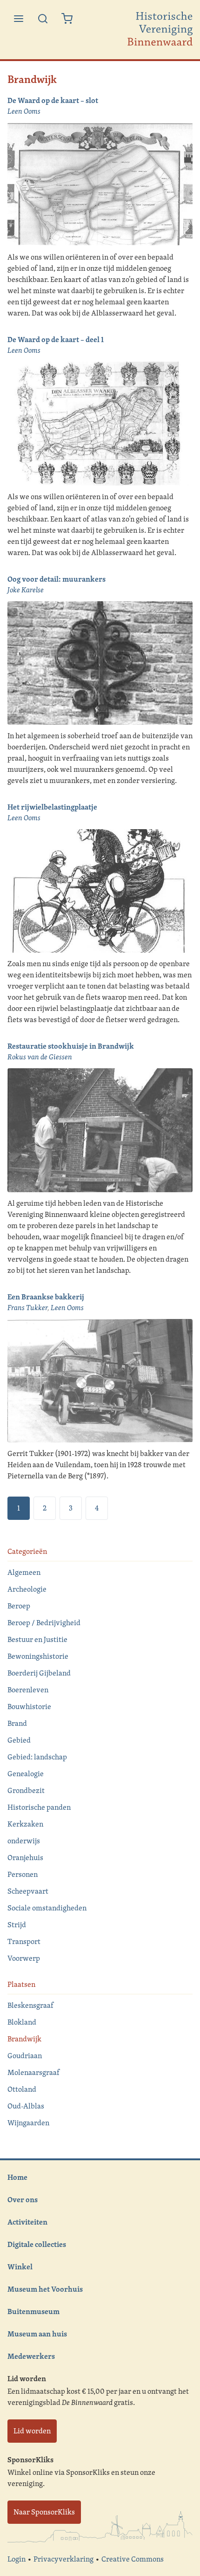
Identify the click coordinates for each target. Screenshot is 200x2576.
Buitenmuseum (33, 2311)
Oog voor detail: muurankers (57, 579)
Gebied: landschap (37, 1757)
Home (17, 2177)
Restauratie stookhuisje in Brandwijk (71, 1046)
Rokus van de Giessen (40, 1057)
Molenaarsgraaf (33, 2072)
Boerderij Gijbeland (39, 1673)
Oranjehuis (25, 1858)
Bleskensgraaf (30, 2005)
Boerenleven (28, 1690)
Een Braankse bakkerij (46, 1297)
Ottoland (22, 2089)
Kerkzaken (25, 1824)
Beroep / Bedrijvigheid (44, 1623)
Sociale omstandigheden (47, 1908)
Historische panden (39, 1807)
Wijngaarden (28, 2123)
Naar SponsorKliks (44, 2512)
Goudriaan (25, 2056)
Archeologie (27, 1589)
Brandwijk (24, 2039)
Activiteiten (27, 2222)
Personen (23, 1874)
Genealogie (26, 1774)
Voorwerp (24, 1958)
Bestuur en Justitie (37, 1639)
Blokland (22, 2022)
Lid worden (32, 2431)
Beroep (19, 1606)
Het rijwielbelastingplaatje (52, 807)
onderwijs (24, 1841)
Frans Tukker (27, 1308)
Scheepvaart (28, 1891)
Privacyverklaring (63, 2559)
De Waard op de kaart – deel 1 (56, 339)
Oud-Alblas (26, 2106)
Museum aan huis (37, 2334)
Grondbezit (26, 1790)
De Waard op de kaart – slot (53, 100)
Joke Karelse (26, 590)
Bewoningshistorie (38, 1656)
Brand (17, 1723)
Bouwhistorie (29, 1707)
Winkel (20, 2267)
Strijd (17, 1925)
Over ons (23, 2199)
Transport (24, 1941)
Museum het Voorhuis (45, 2289)
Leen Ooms (24, 111)
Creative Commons (133, 2559)
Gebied (19, 1740)
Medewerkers (31, 2356)
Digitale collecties (37, 2244)
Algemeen (24, 1572)
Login (17, 2559)
